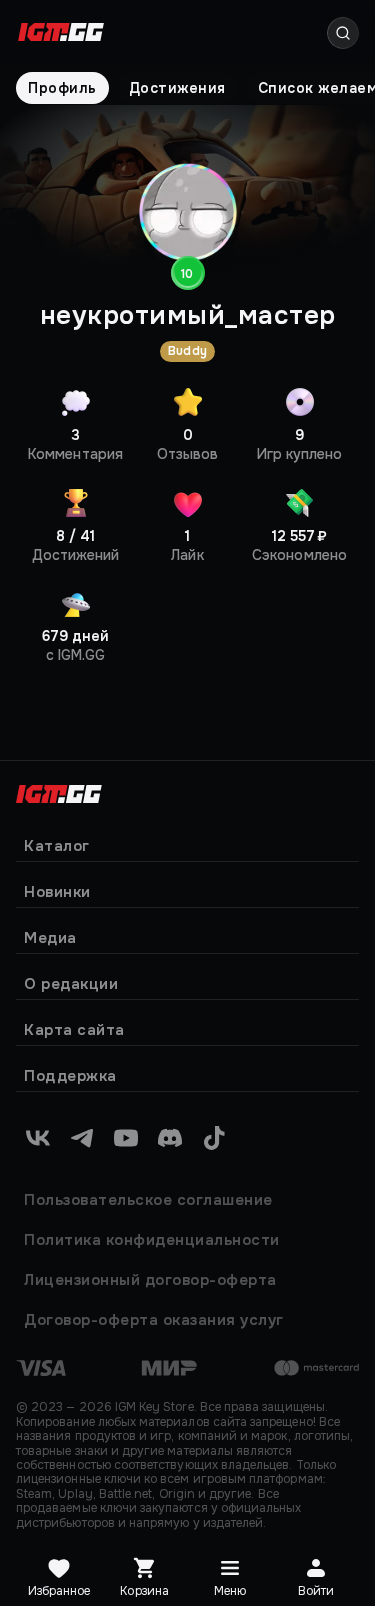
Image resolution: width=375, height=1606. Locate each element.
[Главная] (59, 791)
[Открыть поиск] (343, 33)
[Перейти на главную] (61, 33)
